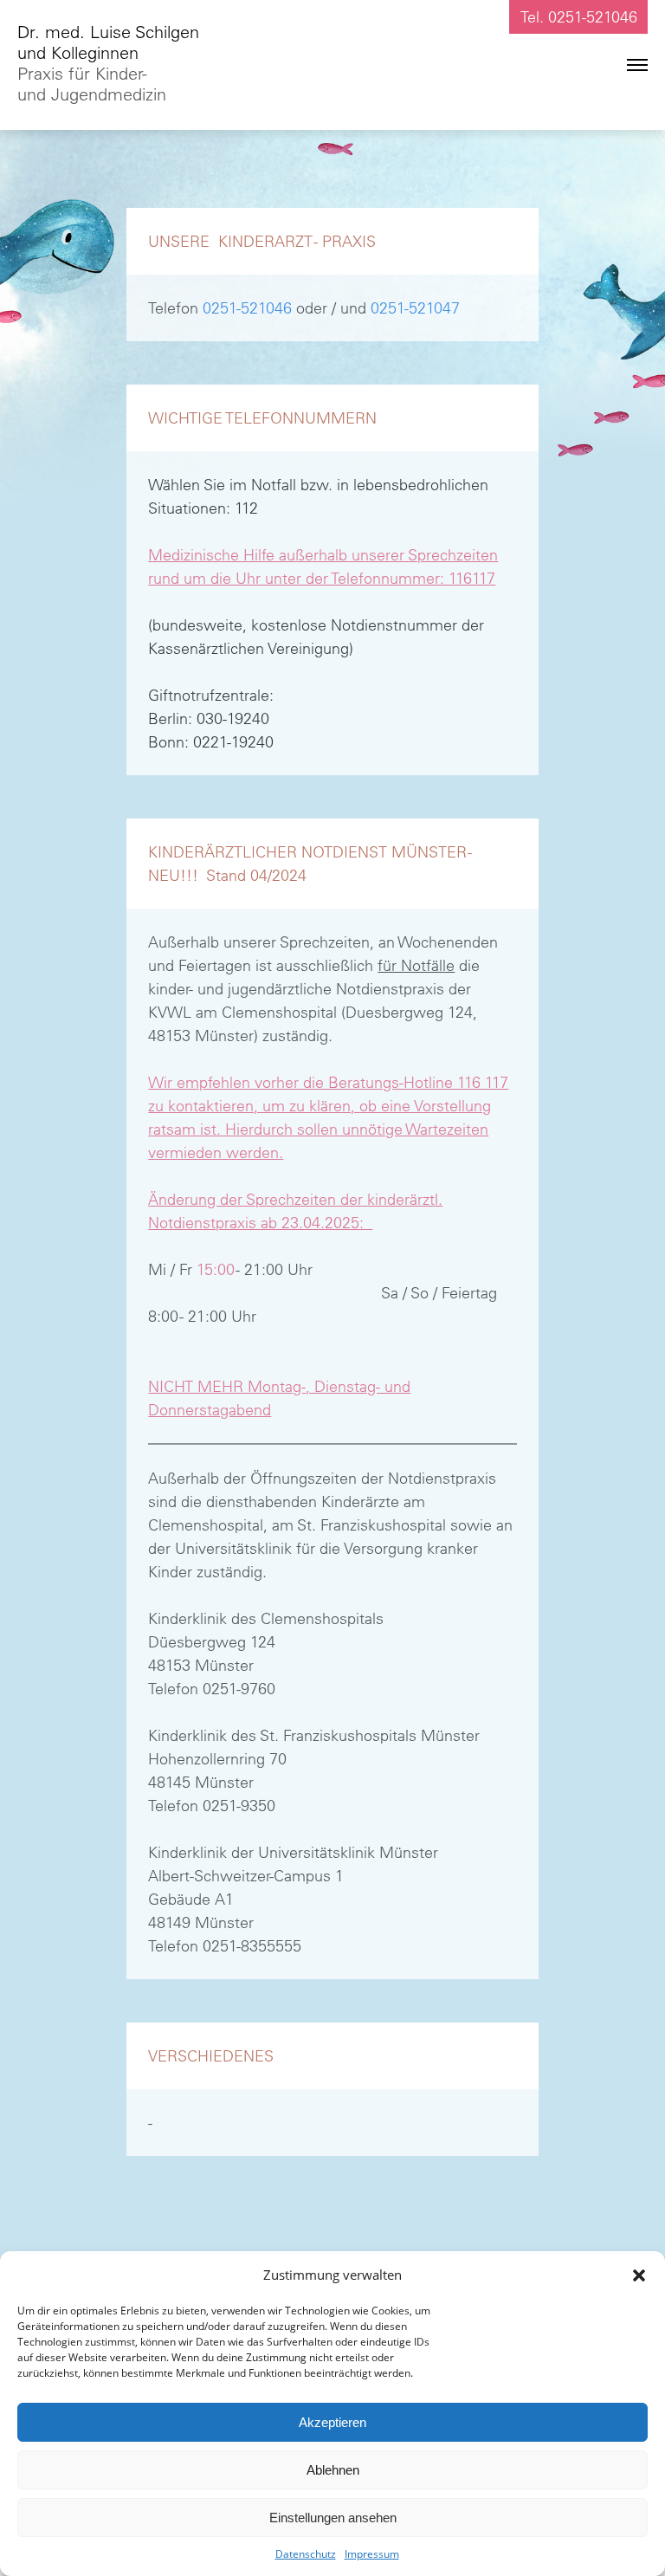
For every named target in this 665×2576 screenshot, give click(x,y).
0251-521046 (247, 308)
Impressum (372, 2554)
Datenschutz (306, 2554)
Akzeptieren (332, 2422)
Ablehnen (333, 2470)
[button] (639, 2275)
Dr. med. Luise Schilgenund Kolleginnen (108, 63)
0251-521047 (415, 308)
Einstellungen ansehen (333, 2518)
